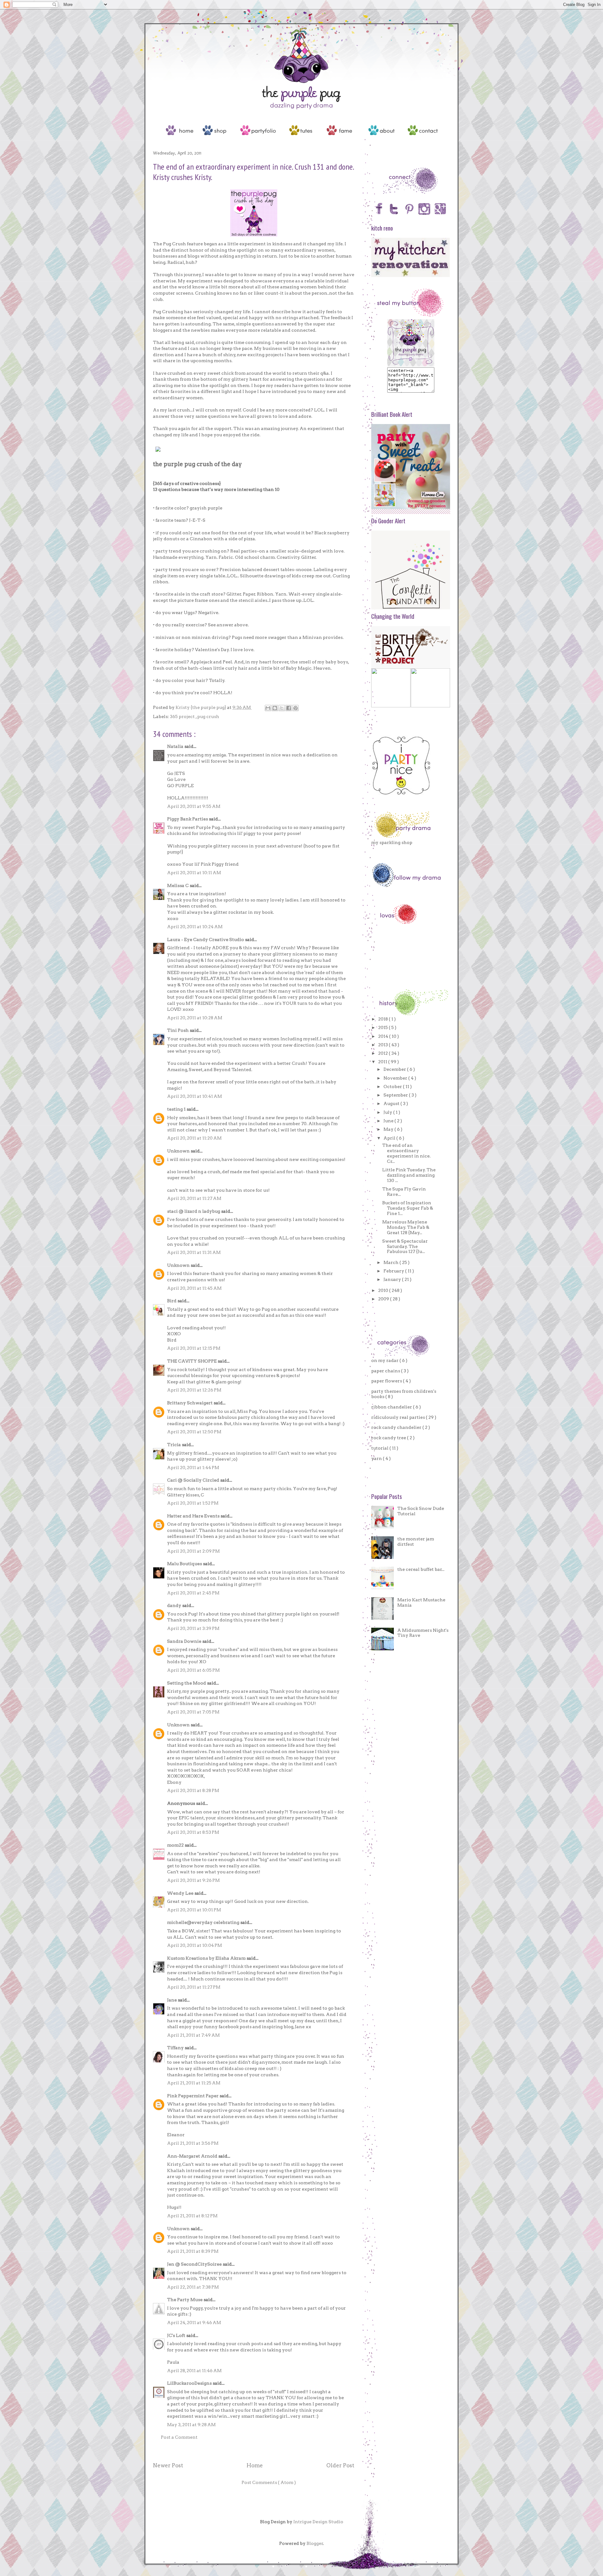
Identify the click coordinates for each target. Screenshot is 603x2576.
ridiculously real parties (399, 1417)
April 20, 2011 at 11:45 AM (194, 1288)
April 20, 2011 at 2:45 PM (193, 1593)
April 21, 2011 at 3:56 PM (193, 2143)
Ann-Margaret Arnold (193, 2156)
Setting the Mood (187, 1683)
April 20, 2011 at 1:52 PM (193, 1503)
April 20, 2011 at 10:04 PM (195, 1945)
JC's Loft (177, 2335)
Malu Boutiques (185, 1564)
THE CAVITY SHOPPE (192, 1361)
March (391, 1262)
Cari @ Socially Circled (194, 1480)
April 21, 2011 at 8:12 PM (192, 2216)
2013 (383, 1045)
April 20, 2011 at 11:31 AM (194, 1252)
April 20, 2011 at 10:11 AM (194, 873)
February (394, 1271)
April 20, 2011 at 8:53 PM (193, 1832)
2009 (384, 1299)
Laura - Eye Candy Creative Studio (206, 939)
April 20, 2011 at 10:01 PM (194, 1910)
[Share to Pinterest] (296, 708)
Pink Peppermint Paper (193, 2096)
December (395, 1069)
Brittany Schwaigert (190, 1403)
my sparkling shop (392, 842)
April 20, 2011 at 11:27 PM (194, 1987)
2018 (383, 1019)
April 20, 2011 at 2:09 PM (193, 1551)
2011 (383, 1062)
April (390, 1138)
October (393, 1086)
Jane (172, 2000)
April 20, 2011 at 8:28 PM (193, 1790)
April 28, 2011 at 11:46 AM (194, 2371)
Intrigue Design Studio (318, 2522)
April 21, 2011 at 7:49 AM (193, 2035)
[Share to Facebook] (289, 708)
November (396, 1078)
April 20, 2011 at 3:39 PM (193, 1628)
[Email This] (268, 708)
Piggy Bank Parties (188, 819)
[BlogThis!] (275, 708)
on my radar (385, 1360)
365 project (183, 716)
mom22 (176, 1845)
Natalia (176, 746)
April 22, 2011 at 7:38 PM (193, 2287)
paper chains (386, 1371)
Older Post (340, 2465)
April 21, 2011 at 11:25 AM (194, 2083)
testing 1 (177, 1109)
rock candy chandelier (397, 1427)
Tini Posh (178, 1030)
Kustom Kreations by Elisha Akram (207, 1958)
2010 (384, 1290)
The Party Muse (185, 2300)
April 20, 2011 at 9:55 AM (194, 806)
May (389, 1129)
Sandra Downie (185, 1641)
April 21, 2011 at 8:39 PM (193, 2251)
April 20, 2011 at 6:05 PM (193, 1670)
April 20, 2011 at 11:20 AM (194, 1138)
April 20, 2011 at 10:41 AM (195, 1096)
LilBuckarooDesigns (190, 2383)
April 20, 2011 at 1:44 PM (193, 1468)
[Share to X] (282, 708)
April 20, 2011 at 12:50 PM (194, 1432)
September (396, 1095)
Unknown (179, 1151)
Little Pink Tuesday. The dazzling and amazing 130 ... (409, 1175)
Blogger (315, 2543)
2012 (383, 1053)
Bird (172, 1301)
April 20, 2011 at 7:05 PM (193, 1712)
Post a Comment (179, 2437)
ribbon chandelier (392, 1407)
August (392, 1103)
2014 (384, 1036)
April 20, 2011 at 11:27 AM (194, 1198)
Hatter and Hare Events (194, 1516)
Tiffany (176, 2048)
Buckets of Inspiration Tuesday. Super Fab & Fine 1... (408, 1208)
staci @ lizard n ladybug (194, 1211)
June (389, 1121)
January (393, 1279)
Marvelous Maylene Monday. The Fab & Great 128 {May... (406, 1227)
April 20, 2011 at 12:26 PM (194, 1390)
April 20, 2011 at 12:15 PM (194, 1348)
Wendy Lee (181, 1893)
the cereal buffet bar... (421, 1569)
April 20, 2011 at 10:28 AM (195, 1018)
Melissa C (178, 885)
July (388, 1112)
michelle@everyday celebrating (204, 1922)
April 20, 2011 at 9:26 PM (193, 1880)
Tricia (174, 1445)
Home (255, 2465)
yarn (377, 1458)
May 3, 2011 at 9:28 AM (191, 2425)
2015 (383, 1027)
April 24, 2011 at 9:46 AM (194, 2323)
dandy (175, 1605)
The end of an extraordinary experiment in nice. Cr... (406, 1153)
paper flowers (387, 1381)
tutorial (380, 1448)
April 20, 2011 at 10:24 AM (195, 927)
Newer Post (168, 2465)
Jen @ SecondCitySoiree (195, 2264)
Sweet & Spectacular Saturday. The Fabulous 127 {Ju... (405, 1246)
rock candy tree (389, 1438)
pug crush (208, 716)
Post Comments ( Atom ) (269, 2482)
